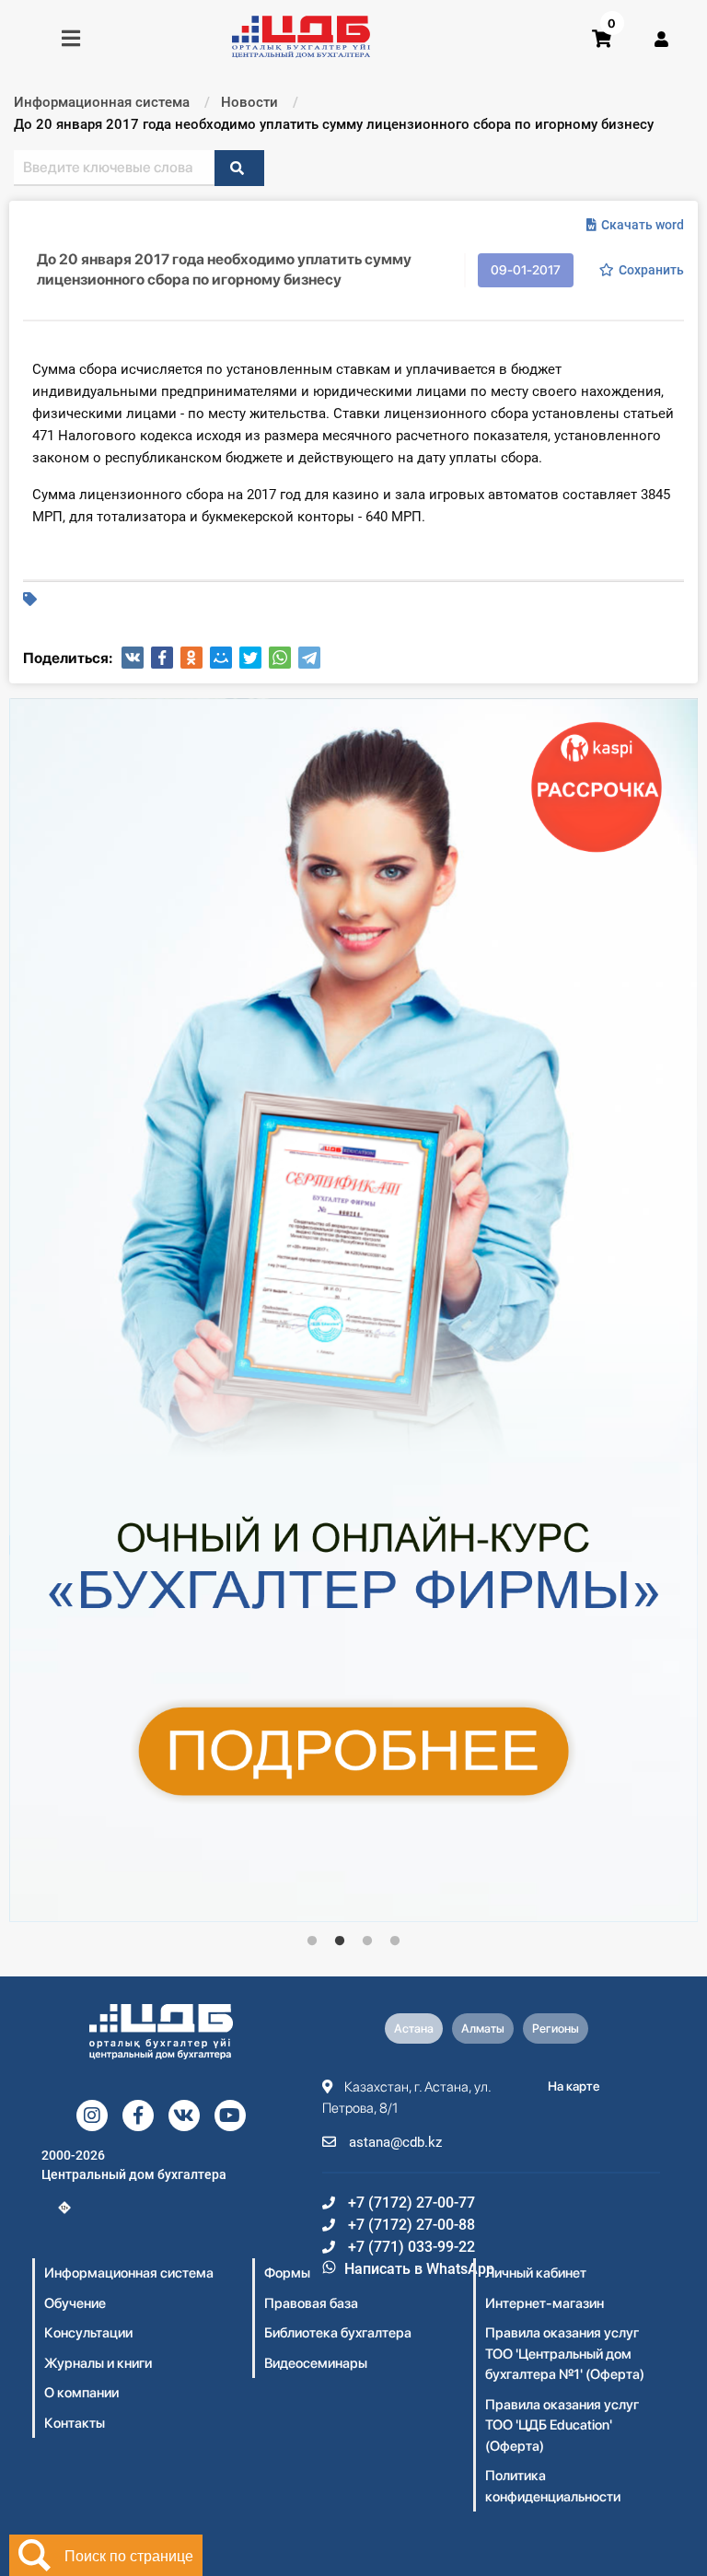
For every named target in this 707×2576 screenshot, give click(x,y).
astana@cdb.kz (394, 2142)
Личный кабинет (536, 2273)
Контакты (75, 2423)
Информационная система (129, 2273)
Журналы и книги (98, 2363)
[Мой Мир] (221, 658)
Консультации (88, 2333)
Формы (287, 2273)
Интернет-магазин (545, 2303)
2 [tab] (340, 1941)
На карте (574, 2086)
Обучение (75, 2303)
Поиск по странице (129, 2555)
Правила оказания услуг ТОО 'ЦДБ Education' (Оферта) (562, 2425)
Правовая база (311, 2303)
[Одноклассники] (191, 658)
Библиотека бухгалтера (338, 2333)
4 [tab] (395, 1941)
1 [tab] (312, 1941)
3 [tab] (367, 1941)
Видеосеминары (316, 2363)
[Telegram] (309, 658)
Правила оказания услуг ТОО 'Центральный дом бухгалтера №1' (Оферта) (565, 2354)
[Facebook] (162, 658)
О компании (81, 2393)
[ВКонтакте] (133, 658)
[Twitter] (250, 658)
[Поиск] (239, 168)
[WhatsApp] (280, 658)
